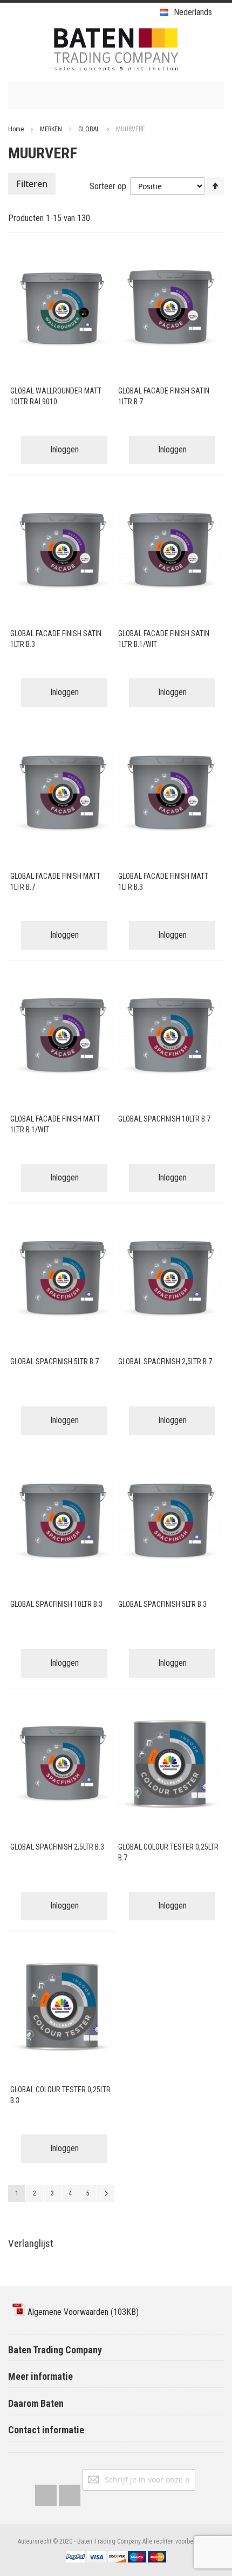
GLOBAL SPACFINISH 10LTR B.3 (56, 1604)
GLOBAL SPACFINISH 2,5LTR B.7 (165, 1362)
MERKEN (52, 129)
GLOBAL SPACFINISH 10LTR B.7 (164, 1119)
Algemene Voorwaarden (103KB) (82, 2312)
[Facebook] (46, 2493)
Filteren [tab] (32, 184)
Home (17, 129)
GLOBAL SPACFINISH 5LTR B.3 (162, 1604)
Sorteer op (108, 186)
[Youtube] (70, 2493)
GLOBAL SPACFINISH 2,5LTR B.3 (57, 1847)
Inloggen (64, 449)
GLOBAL (90, 129)
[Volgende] (106, 2193)
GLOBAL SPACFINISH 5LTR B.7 (54, 1362)
